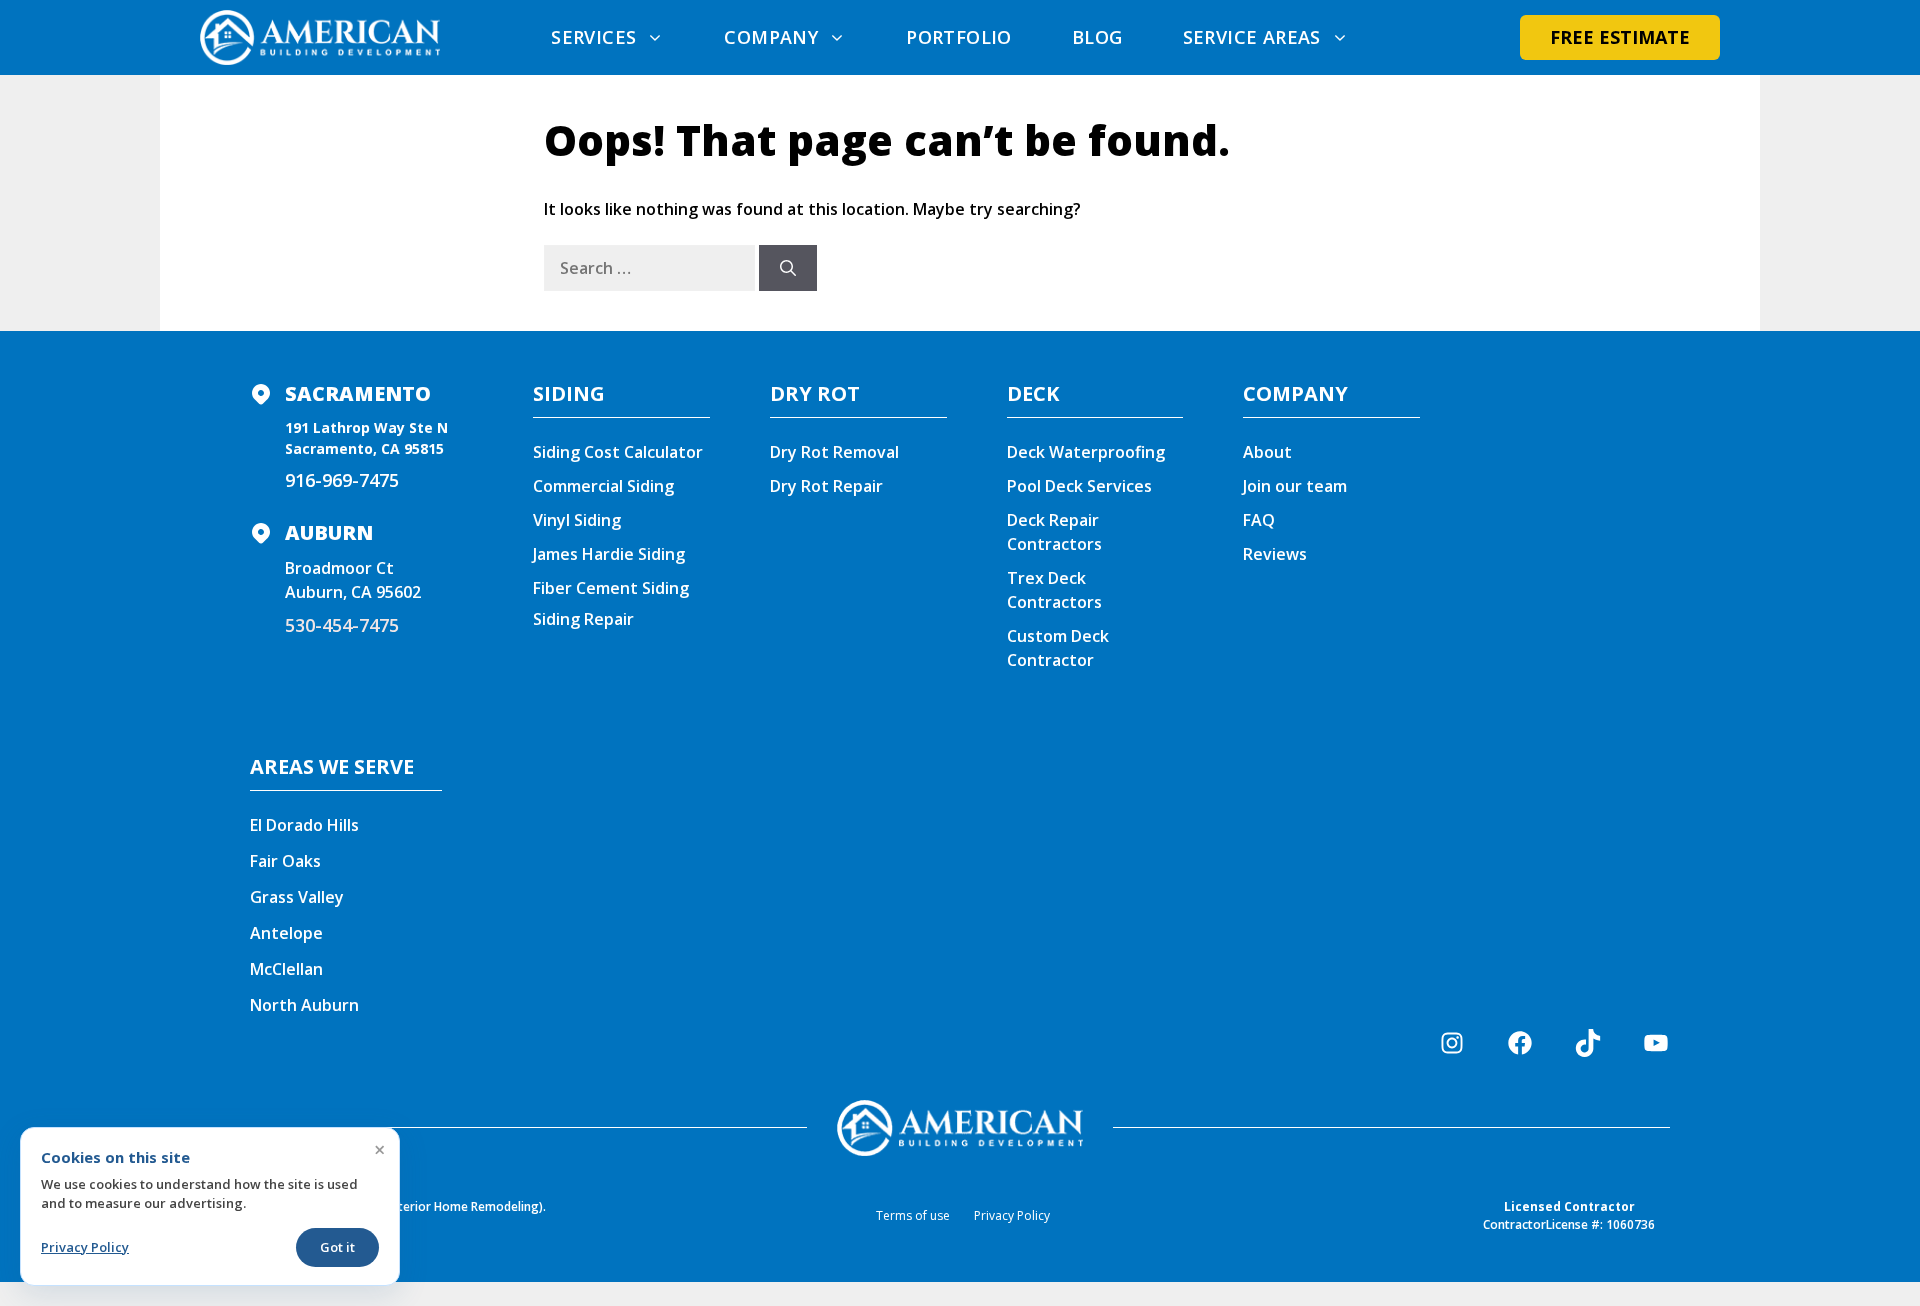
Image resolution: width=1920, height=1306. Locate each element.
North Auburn (304, 1005)
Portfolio (959, 37)
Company (771, 37)
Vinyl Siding (577, 520)
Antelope (286, 933)
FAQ (1259, 520)
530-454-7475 (342, 625)
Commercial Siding (603, 486)
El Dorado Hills (304, 825)
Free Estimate (1620, 37)
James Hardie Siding (609, 554)
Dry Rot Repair (826, 486)
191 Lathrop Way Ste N (366, 427)
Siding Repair (583, 619)
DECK (1033, 393)
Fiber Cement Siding (611, 588)
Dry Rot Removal (834, 452)
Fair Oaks (285, 861)
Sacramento (358, 393)
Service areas (1252, 37)
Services (593, 37)
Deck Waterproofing (1086, 452)
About (1267, 452)
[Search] (788, 268)
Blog (1097, 37)
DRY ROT (815, 393)
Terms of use (913, 1215)
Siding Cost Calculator (618, 452)
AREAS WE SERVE (332, 766)
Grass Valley (297, 897)
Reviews (1275, 554)
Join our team (1295, 486)
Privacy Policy (1012, 1215)
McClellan (286, 969)
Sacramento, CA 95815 (364, 448)
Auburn (329, 532)
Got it (337, 1247)
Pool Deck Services (1079, 486)
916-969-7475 (342, 480)
